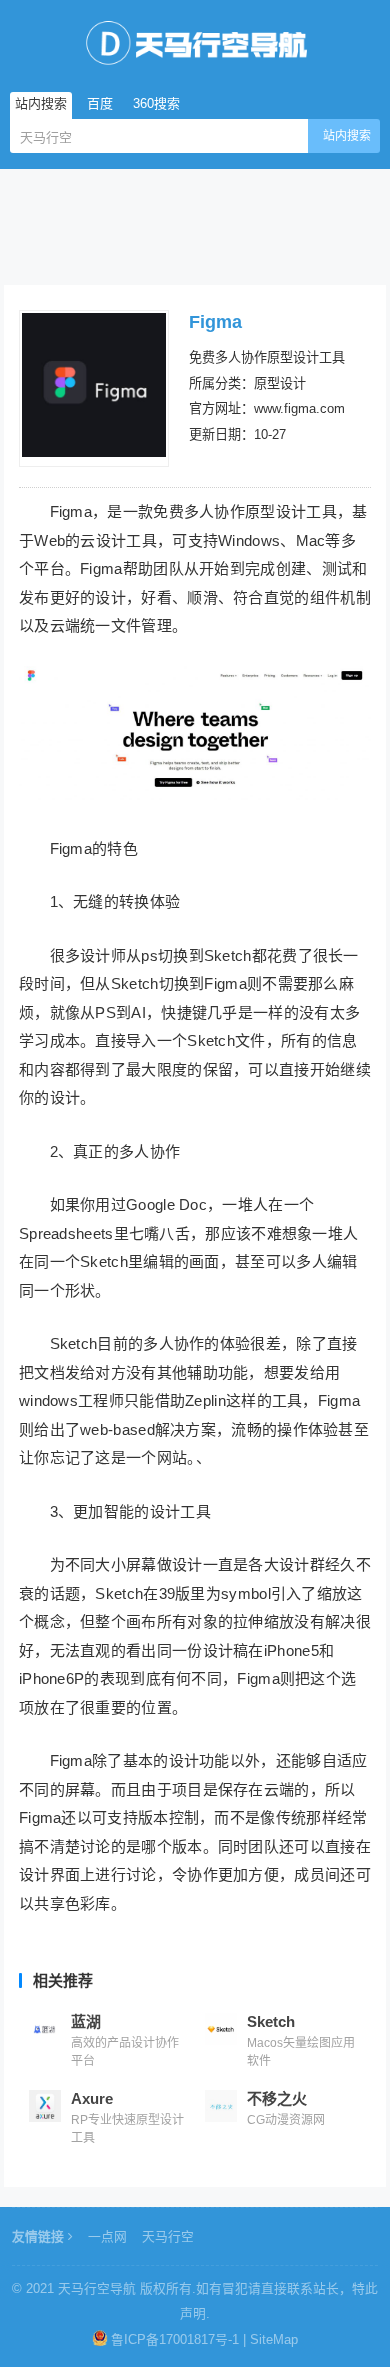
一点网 (107, 2236)
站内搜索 (347, 136)
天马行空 (168, 2236)
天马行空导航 (97, 2288)
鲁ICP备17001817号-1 (175, 2339)
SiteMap (274, 2339)
